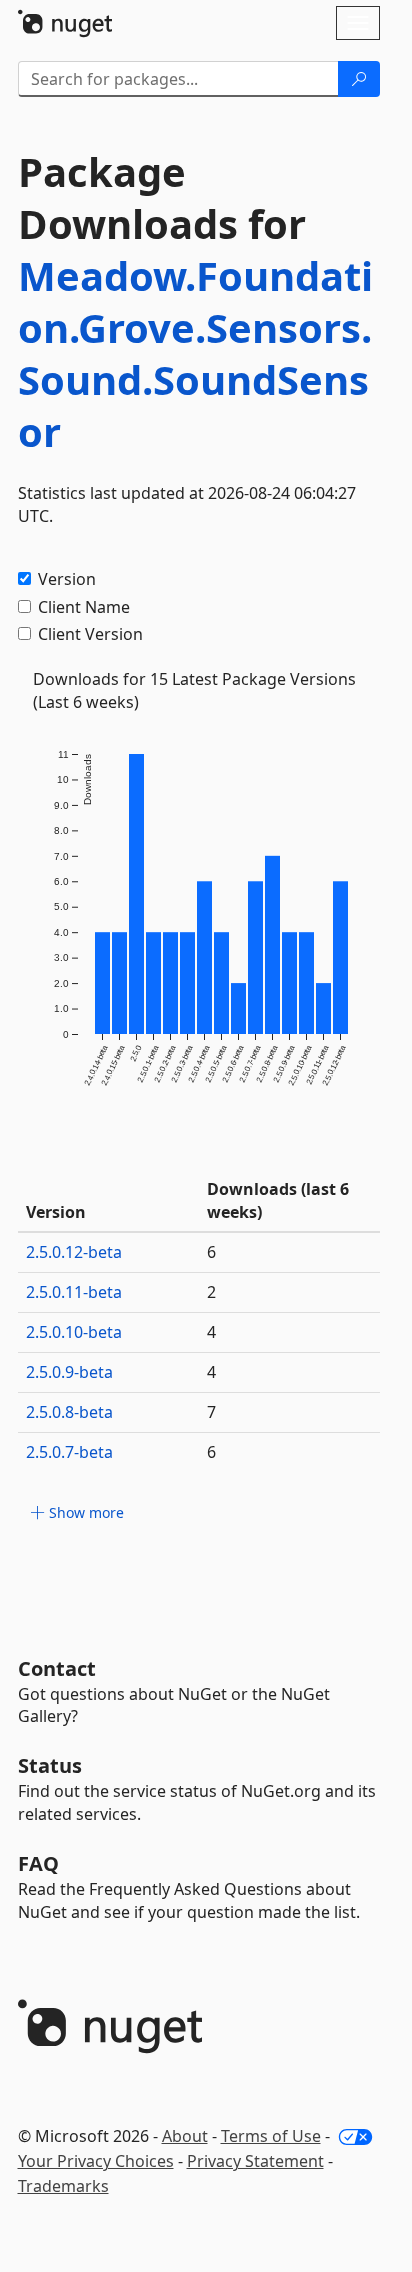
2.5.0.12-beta (74, 1252)
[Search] (359, 79)
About (185, 2136)
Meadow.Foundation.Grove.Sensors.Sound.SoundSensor (195, 353)
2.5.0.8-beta (69, 1412)
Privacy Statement (255, 2161)
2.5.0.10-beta (74, 1332)
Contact (57, 1668)
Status (50, 1765)
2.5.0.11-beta (74, 1292)
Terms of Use (271, 2136)
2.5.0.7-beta (69, 1452)
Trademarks (63, 2186)
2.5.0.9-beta (69, 1372)
